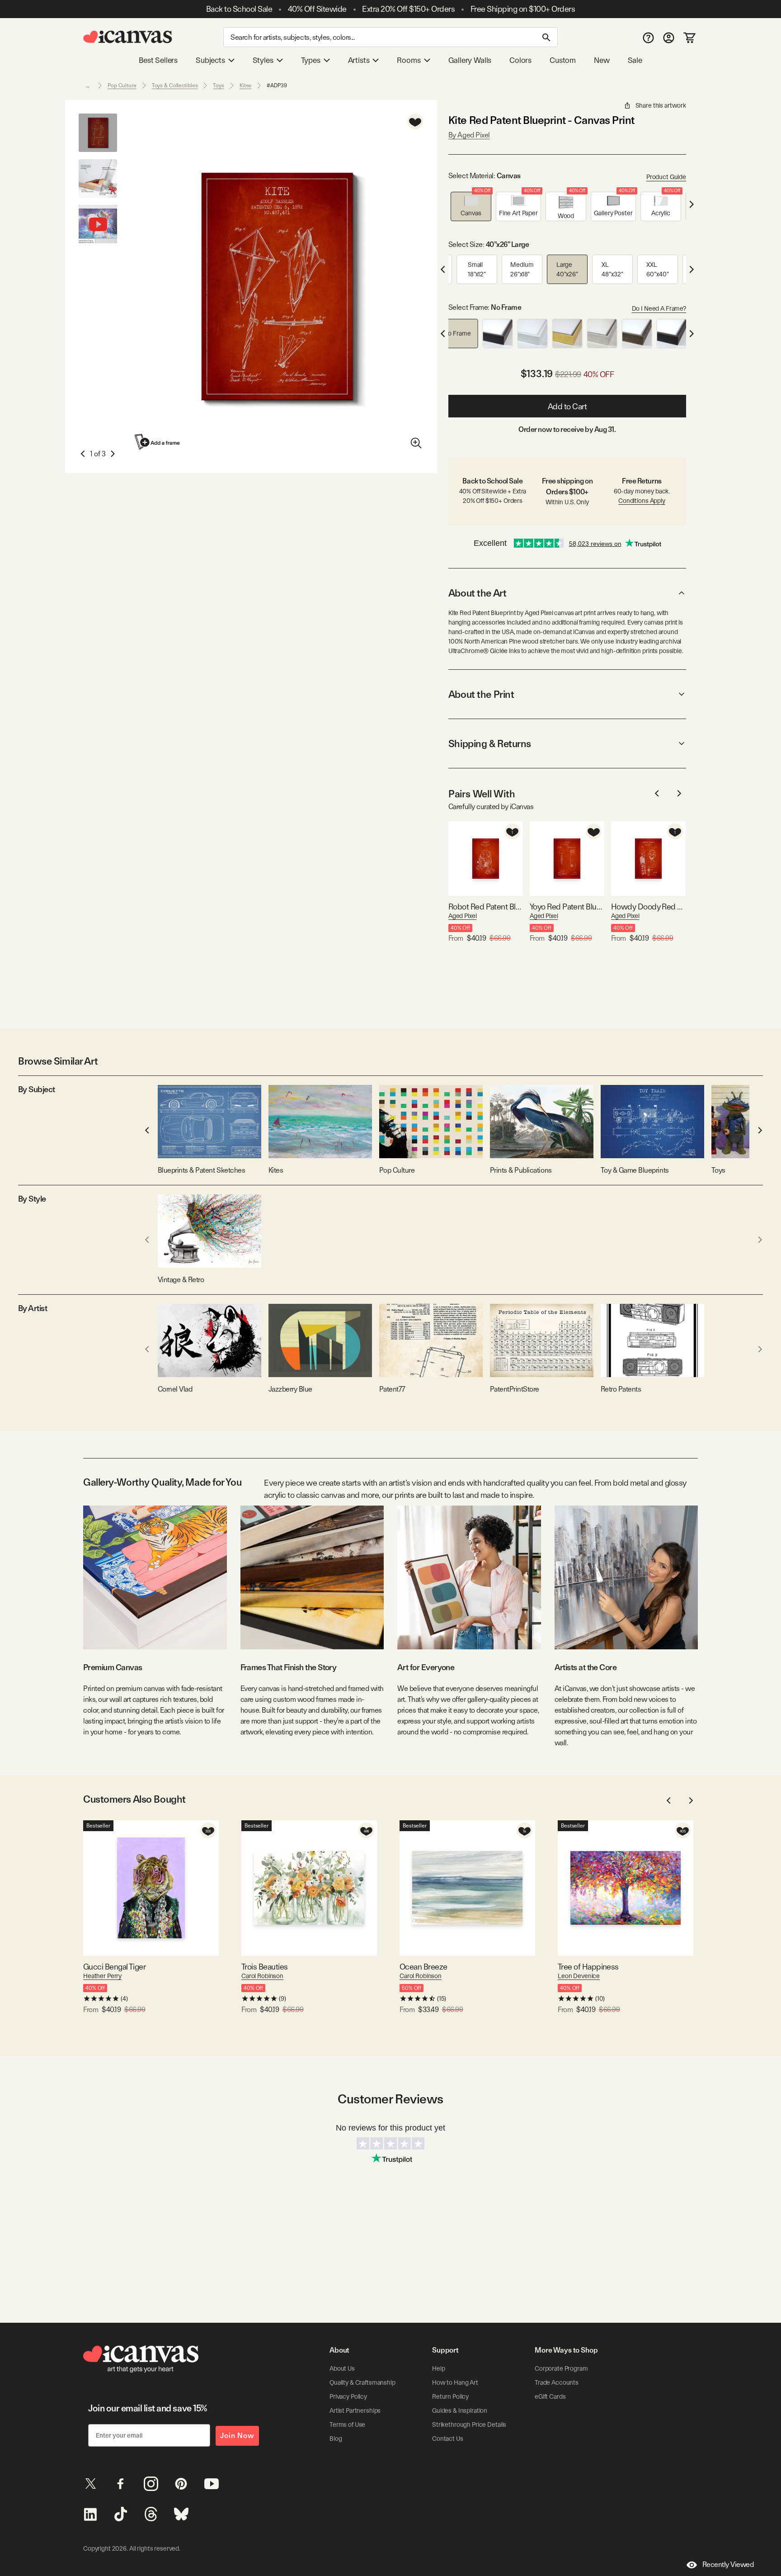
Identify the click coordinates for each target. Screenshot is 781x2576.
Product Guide (666, 177)
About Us (342, 2368)
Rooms (409, 60)
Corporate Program (561, 2368)
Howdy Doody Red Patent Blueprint (648, 907)
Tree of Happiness (588, 1967)
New (602, 60)
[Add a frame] (158, 442)
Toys (219, 85)
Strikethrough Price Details (469, 2424)
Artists (359, 60)
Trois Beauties (264, 1967)
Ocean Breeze (423, 1967)
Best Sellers (158, 60)
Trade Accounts (557, 2382)
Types (311, 60)
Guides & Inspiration (460, 2410)
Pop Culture (122, 85)
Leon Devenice (579, 1976)
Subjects (210, 60)
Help (438, 2368)
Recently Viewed (728, 2564)
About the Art (477, 593)
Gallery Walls (470, 60)
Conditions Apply (642, 501)
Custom (563, 60)
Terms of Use (347, 2424)
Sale (635, 60)
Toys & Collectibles (175, 85)
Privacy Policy (348, 2396)
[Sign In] (669, 37)
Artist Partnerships (355, 2410)
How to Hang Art (455, 2382)
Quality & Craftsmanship (362, 2382)
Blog (336, 2439)
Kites (245, 85)
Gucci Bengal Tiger (114, 1967)
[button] (471, 206)
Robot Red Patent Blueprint (486, 907)
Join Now (237, 2436)
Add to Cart (567, 406)
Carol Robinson (262, 1976)
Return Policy (450, 2396)
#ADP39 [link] (277, 85)
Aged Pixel (463, 916)
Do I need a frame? (659, 308)
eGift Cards (550, 2396)
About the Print (481, 694)
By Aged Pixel (469, 135)
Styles (263, 60)
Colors (520, 60)
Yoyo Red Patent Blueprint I (567, 907)
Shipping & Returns (490, 743)
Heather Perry (102, 1976)
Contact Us (448, 2439)
